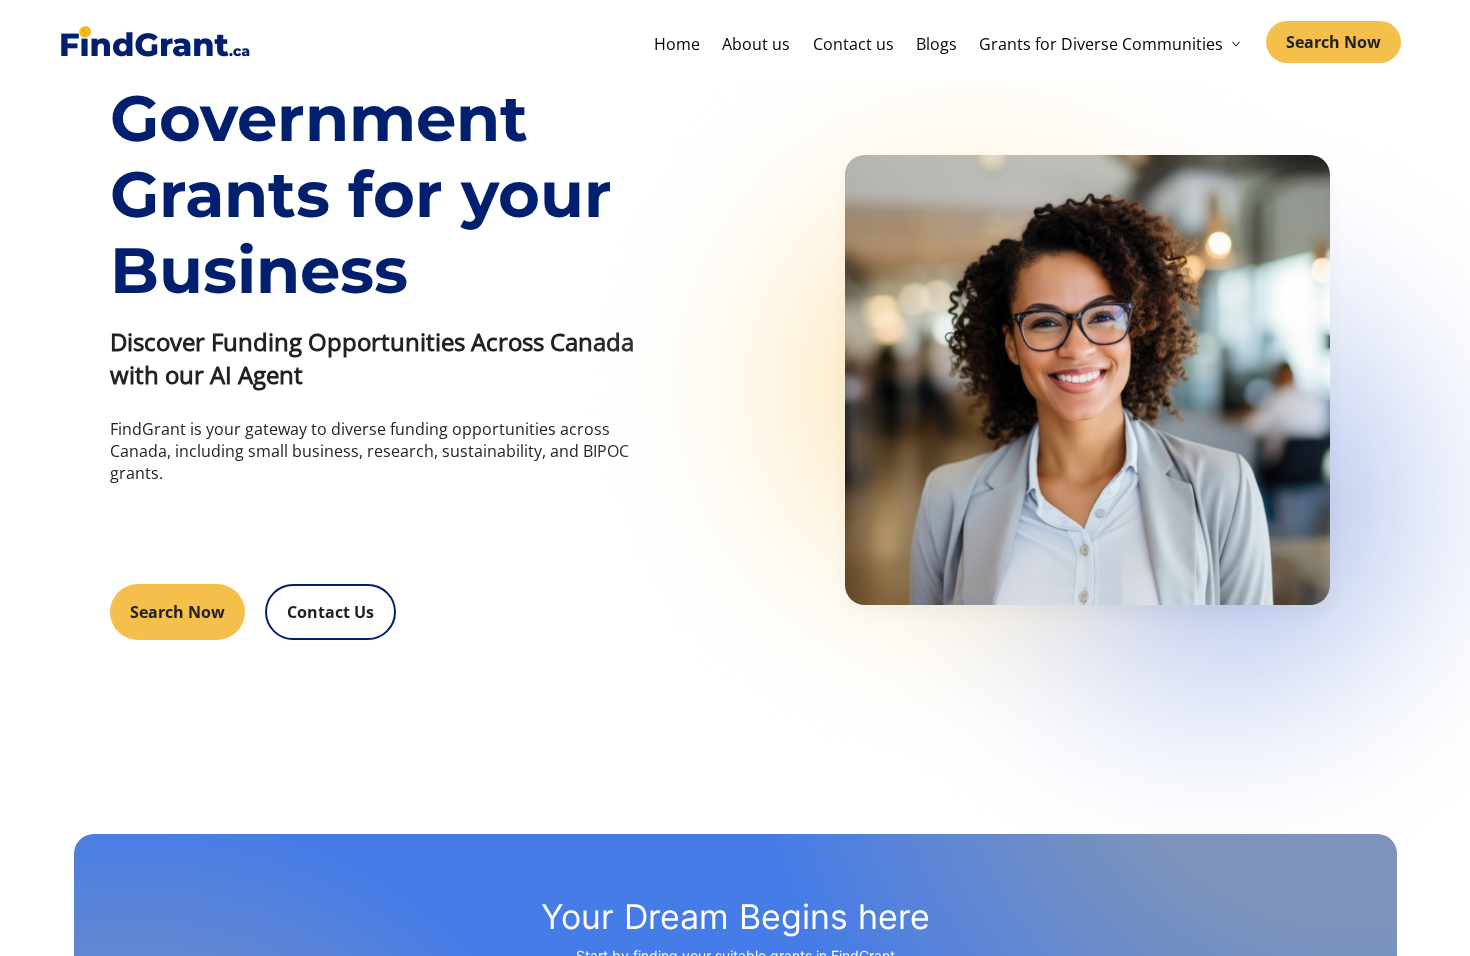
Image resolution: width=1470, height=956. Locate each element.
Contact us (853, 44)
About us (756, 44)
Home (677, 44)
